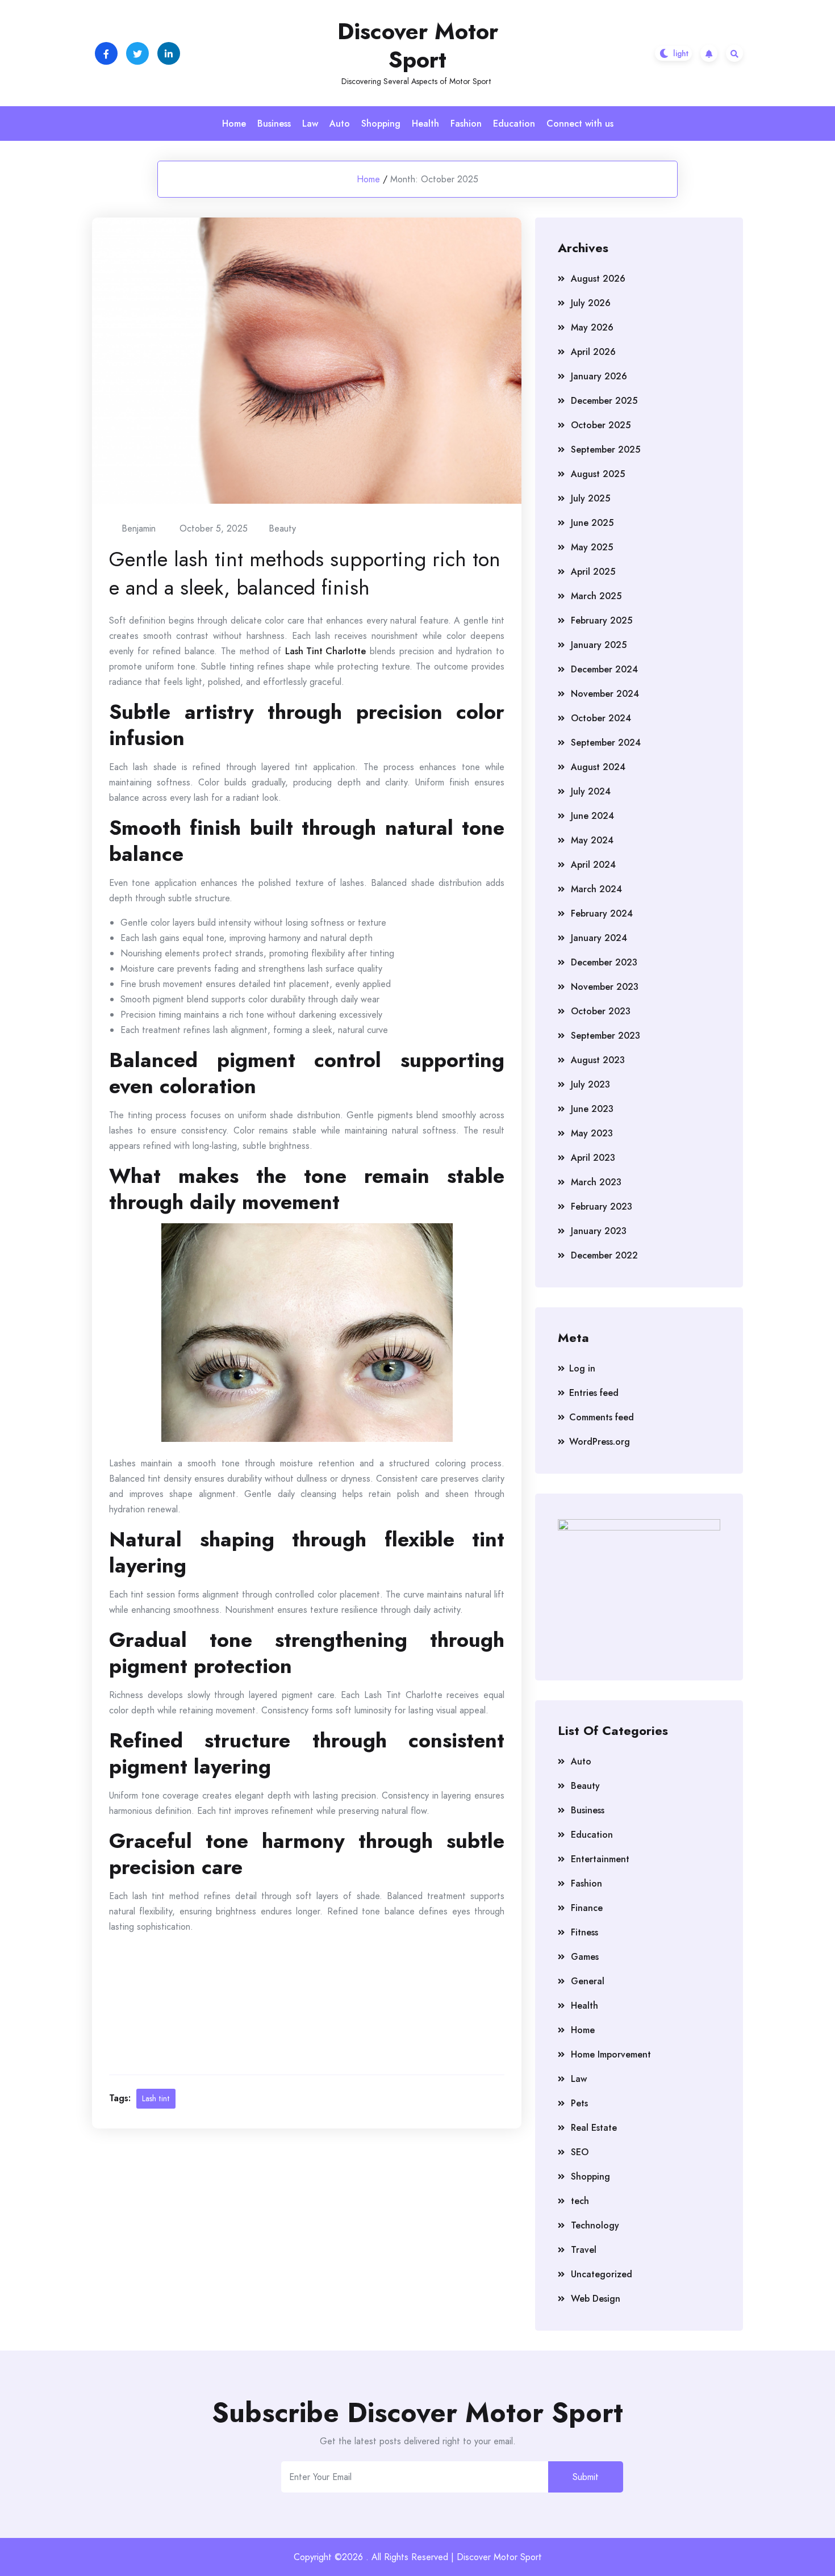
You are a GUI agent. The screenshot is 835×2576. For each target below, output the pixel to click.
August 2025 (598, 474)
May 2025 (592, 547)
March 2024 (596, 889)
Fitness (584, 1932)
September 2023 (606, 1036)
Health (425, 124)
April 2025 (593, 572)
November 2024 (605, 694)
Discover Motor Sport (418, 45)
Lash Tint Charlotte (325, 651)
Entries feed (594, 1393)
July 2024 (591, 791)
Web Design (596, 2299)
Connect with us (580, 124)
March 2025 (596, 596)
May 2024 (592, 840)
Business (274, 124)
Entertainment (600, 1859)
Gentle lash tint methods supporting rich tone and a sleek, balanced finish (305, 573)
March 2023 (596, 1182)
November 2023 (605, 987)
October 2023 (601, 1011)
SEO (580, 2152)
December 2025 (604, 401)
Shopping (381, 124)
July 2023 (590, 1084)
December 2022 (604, 1255)
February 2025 (602, 620)
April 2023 (593, 1158)
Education (514, 124)
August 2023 (598, 1060)
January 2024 (599, 938)
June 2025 (592, 523)
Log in (582, 1368)
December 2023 (604, 962)
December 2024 (604, 669)
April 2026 (593, 352)
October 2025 (601, 425)
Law (310, 124)
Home (234, 124)
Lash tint (156, 2098)
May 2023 (592, 1133)
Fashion (466, 124)
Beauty (282, 528)
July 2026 (591, 303)
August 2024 (598, 767)
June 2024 (592, 816)
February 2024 (602, 913)
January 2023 (599, 1231)
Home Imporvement (611, 2054)
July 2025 (590, 498)
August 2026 (598, 279)
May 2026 (592, 327)
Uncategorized (602, 2274)
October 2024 (601, 718)
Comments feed (602, 1417)
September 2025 (606, 449)
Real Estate (594, 2128)
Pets (579, 2103)
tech (580, 2201)
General (588, 1981)
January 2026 (599, 376)
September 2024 (606, 743)
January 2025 (599, 645)
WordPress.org (600, 1442)
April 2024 (593, 865)
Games (585, 1957)
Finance (587, 1908)
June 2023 (592, 1109)
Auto (340, 124)
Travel (584, 2250)
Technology (595, 2225)
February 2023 (602, 1207)
